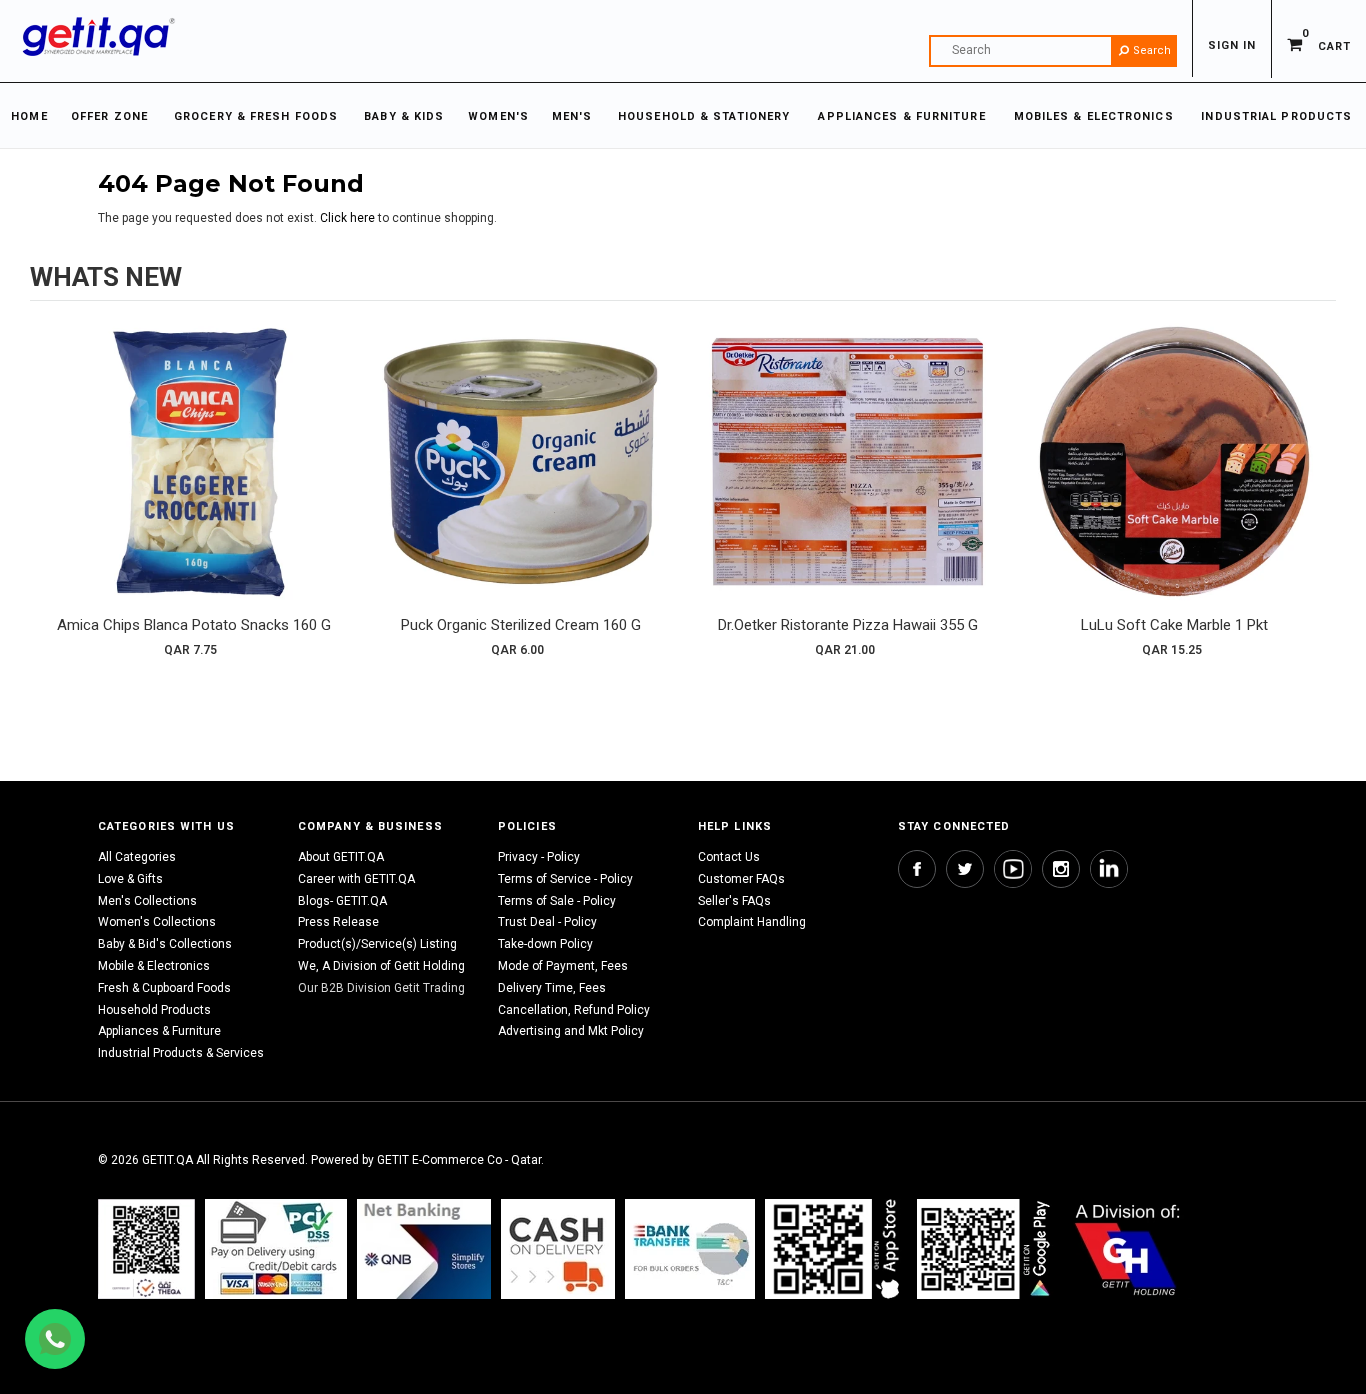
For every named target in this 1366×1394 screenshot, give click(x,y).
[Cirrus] (1127, 1248)
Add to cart (194, 481)
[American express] (558, 1248)
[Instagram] (1061, 869)
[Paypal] (146, 1248)
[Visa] (276, 1248)
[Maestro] (836, 1248)
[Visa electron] (690, 1248)
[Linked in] (1109, 869)
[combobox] (1053, 51)
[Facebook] (917, 869)
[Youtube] (1013, 869)
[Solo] (985, 1248)
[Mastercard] (424, 1248)
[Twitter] (965, 869)
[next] (1316, 497)
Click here (349, 218)
